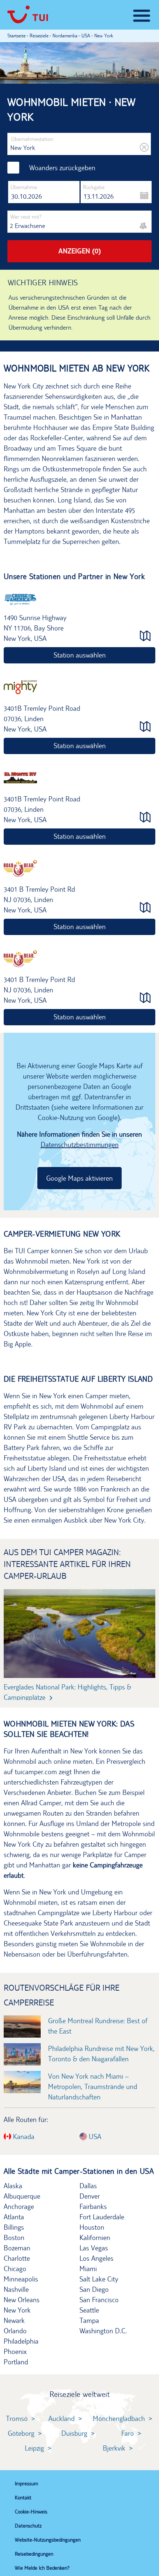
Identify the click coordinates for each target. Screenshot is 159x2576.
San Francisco (99, 2300)
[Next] (136, 1632)
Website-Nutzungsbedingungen (48, 2540)
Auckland (62, 2418)
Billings (14, 2227)
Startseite (16, 36)
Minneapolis (21, 2279)
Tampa (89, 2320)
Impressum (26, 2483)
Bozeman (17, 2248)
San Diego (94, 2289)
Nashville (16, 2289)
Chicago (15, 2269)
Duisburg (74, 2433)
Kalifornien (95, 2237)
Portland (16, 2362)
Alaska (13, 2186)
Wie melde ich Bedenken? (42, 2568)
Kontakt (23, 2498)
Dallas (88, 2186)
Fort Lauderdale (102, 2217)
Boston (14, 2237)
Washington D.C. (103, 2331)
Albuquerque (22, 2196)
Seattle (89, 2310)
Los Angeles (97, 2258)
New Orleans (22, 2300)
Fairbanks (93, 2206)
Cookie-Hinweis (31, 2512)
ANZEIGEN (80, 251)
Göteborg (21, 2433)
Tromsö (17, 2418)
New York (17, 2310)
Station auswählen (80, 655)
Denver (90, 2196)
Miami (88, 2269)
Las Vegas (94, 2248)
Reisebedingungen (34, 2554)
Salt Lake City (99, 2279)
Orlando (15, 2331)
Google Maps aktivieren (79, 1178)
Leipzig (34, 2448)
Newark (14, 2320)
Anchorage (19, 2206)
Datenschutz (28, 2526)
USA (94, 2136)
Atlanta (14, 2217)
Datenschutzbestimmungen (80, 1144)
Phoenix (15, 2351)
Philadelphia (21, 2341)
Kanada (23, 2136)
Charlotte (17, 2258)
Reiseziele (39, 36)
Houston (92, 2227)
